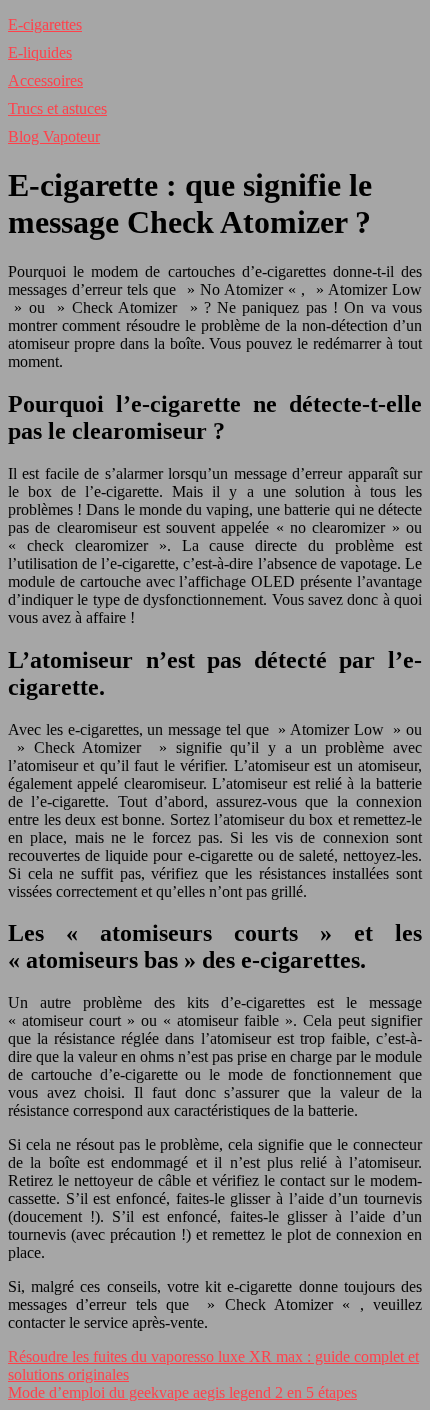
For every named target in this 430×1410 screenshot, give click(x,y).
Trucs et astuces (57, 108)
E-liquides (40, 52)
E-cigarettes (45, 24)
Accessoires (45, 80)
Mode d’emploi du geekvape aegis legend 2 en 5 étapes (182, 1392)
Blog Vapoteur (54, 136)
